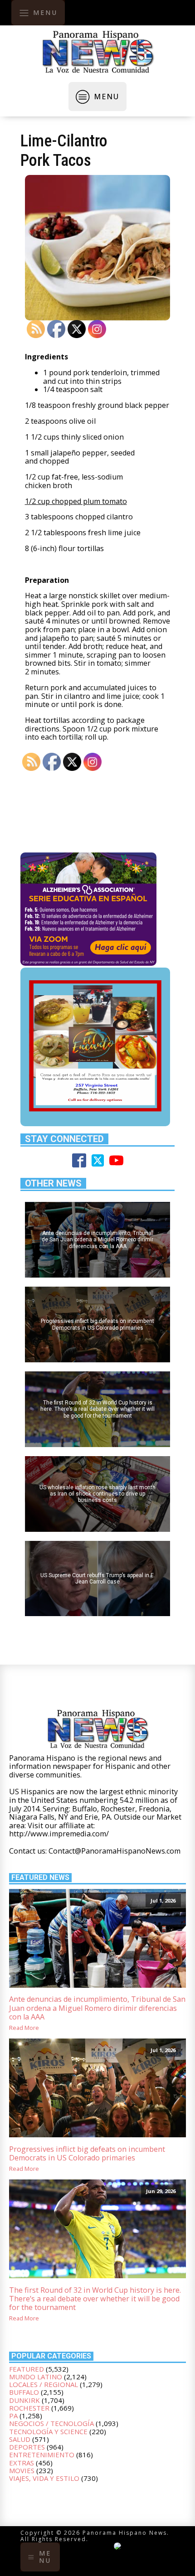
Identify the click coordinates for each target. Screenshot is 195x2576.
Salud (20, 2439)
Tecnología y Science (48, 2431)
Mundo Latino (36, 2377)
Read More (24, 2028)
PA (13, 2416)
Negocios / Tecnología (51, 2423)
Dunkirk (24, 2400)
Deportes (27, 2447)
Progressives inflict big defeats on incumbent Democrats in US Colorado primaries (87, 2154)
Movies (22, 2470)
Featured (27, 2369)
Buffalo (24, 2392)
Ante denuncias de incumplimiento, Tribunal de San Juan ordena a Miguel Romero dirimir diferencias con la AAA (97, 2008)
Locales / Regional (44, 2384)
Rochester (29, 2408)
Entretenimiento (42, 2455)
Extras (22, 2463)
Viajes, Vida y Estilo (44, 2478)
